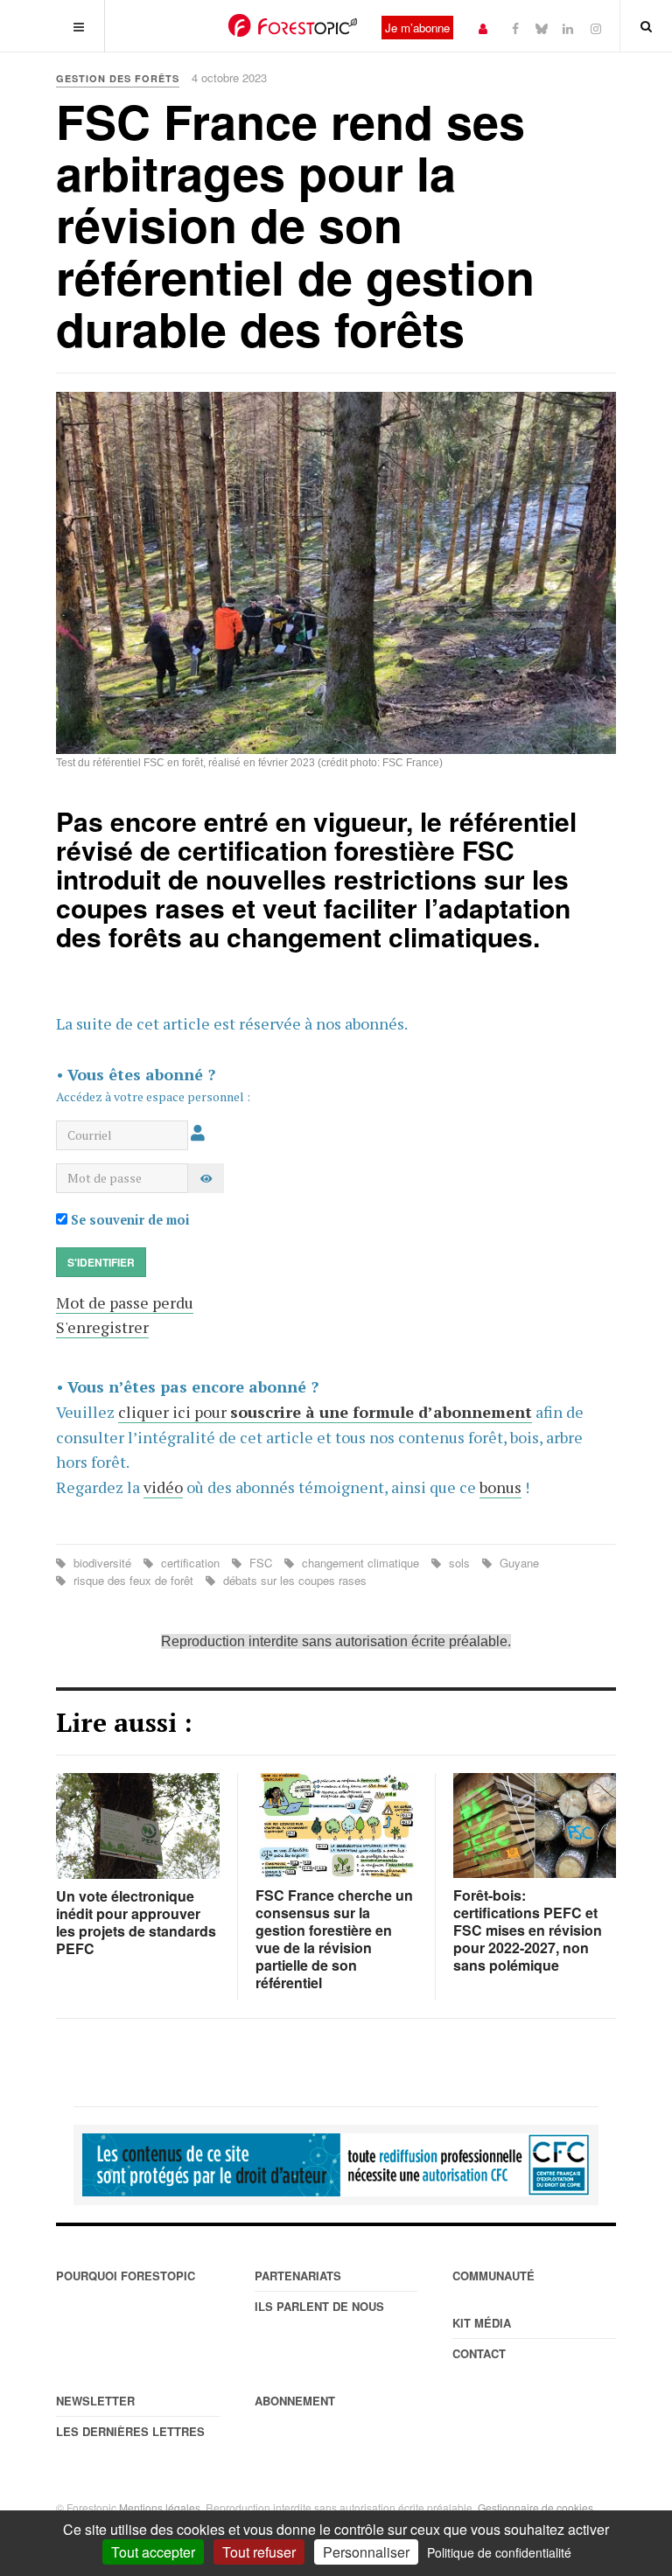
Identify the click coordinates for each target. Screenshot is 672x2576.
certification (190, 1563)
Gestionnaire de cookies (535, 2507)
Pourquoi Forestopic (126, 2276)
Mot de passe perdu (125, 1302)
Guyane (518, 1563)
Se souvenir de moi (129, 1220)
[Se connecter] (483, 28)
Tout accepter (153, 2552)
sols (459, 1563)
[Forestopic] (293, 25)
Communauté (493, 2276)
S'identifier (101, 1262)
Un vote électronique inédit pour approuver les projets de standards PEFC (136, 1922)
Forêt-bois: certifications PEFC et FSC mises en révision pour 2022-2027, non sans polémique (528, 1930)
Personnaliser (366, 2552)
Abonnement (295, 2401)
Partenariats (298, 2276)
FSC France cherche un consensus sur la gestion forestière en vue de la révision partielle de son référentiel (334, 1939)
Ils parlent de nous (319, 2306)
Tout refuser (259, 2552)
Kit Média (482, 2323)
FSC (261, 1563)
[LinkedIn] (568, 28)
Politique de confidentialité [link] (499, 2552)
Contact (479, 2353)
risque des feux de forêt (133, 1580)
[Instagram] (596, 28)
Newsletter (95, 2401)
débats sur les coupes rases (293, 1580)
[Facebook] (515, 28)
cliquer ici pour (325, 1412)
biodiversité (102, 1563)
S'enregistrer (102, 1327)
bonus (500, 1487)
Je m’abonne (417, 28)
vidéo (163, 1487)
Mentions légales (160, 2507)
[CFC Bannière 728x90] (336, 2165)
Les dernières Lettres (130, 2431)
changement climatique (360, 1563)
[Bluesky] (542, 28)
